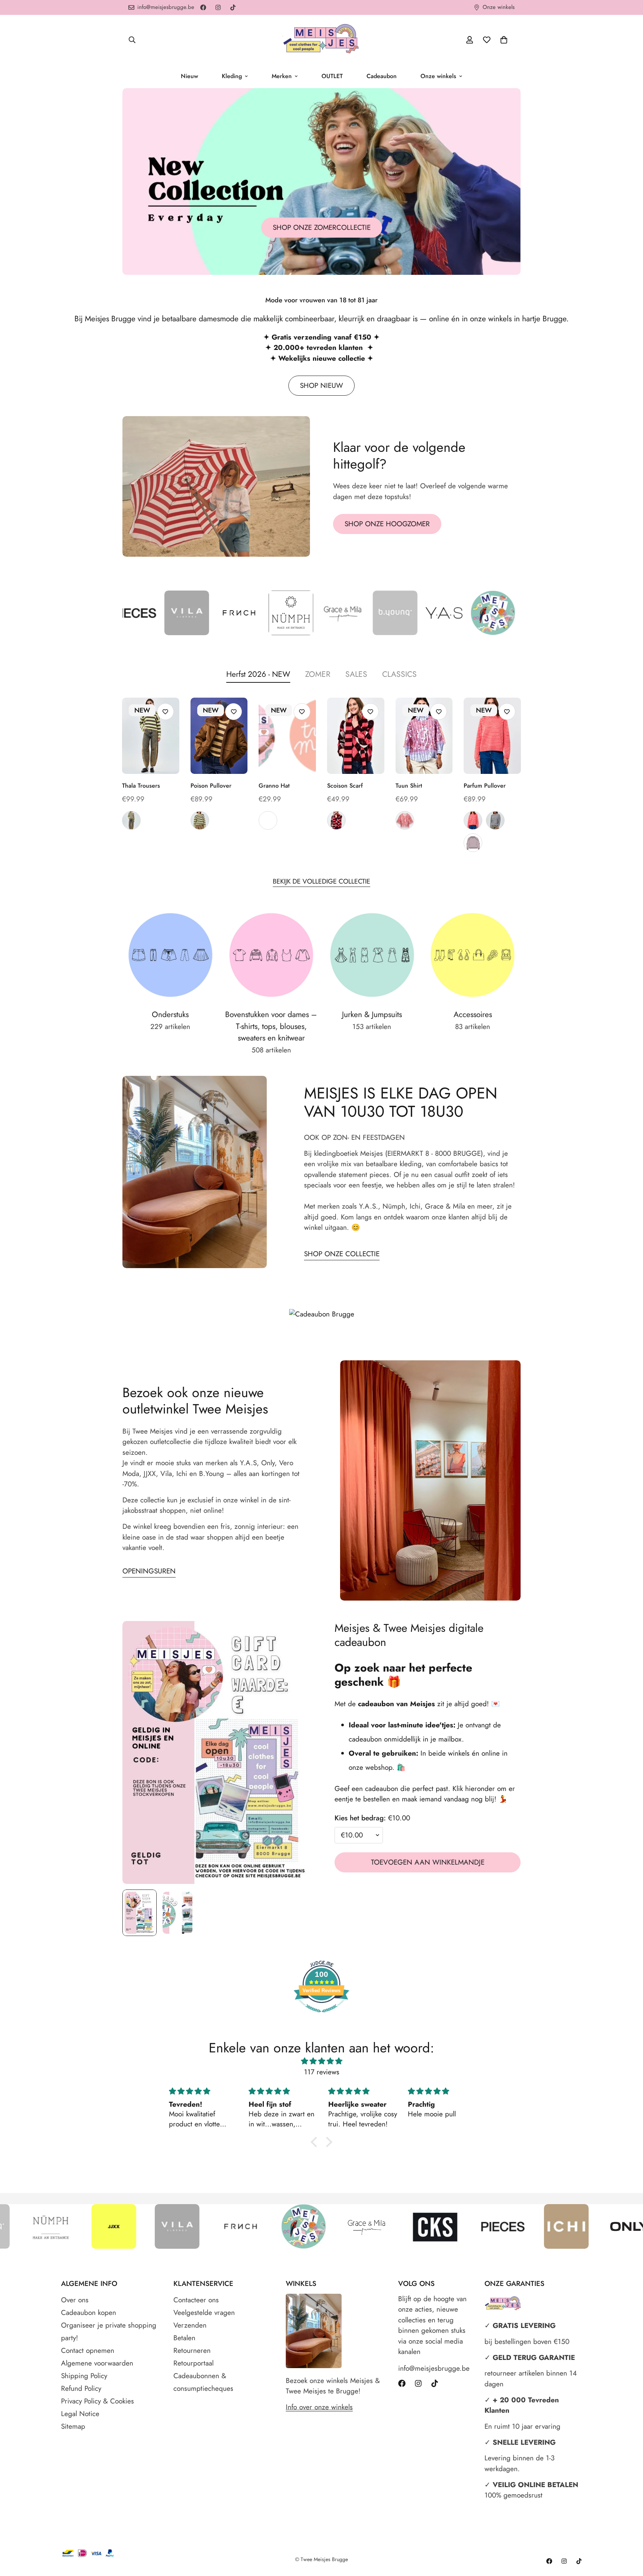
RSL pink (405, 820)
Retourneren (192, 2350)
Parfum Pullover (485, 786)
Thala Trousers (141, 786)
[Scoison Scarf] (356, 736)
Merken (282, 76)
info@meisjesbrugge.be (434, 2368)
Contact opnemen (88, 2350)
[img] (321, 2061)
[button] (504, 40)
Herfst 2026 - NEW (258, 674)
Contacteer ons (196, 2300)
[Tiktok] (233, 7)
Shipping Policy (84, 2376)
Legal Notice (80, 2414)
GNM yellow (200, 820)
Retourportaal (193, 2363)
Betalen (184, 2338)
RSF (268, 820)
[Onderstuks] (170, 955)
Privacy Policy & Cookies (97, 2401)
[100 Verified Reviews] (321, 2016)
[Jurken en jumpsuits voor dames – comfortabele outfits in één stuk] (372, 955)
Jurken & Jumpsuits (372, 1014)
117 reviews (322, 2072)
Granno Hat (274, 786)
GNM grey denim (131, 820)
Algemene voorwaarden (97, 2363)
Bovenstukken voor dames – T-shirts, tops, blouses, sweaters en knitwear (271, 1026)
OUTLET (332, 76)
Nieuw (189, 76)
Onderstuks (170, 1014)
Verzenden (190, 2325)
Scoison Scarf (345, 786)
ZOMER (318, 674)
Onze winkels (438, 76)
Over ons (75, 2300)
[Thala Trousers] (151, 736)
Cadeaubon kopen (89, 2313)
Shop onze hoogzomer (387, 524)
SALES (356, 674)
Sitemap (73, 2426)
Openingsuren (149, 1571)
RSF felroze (473, 820)
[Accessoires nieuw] (473, 955)
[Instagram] (218, 7)
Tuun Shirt (409, 786)
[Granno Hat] (287, 736)
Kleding (232, 76)
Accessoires (473, 1014)
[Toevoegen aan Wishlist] (165, 712)
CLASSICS (399, 674)
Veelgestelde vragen (204, 2313)
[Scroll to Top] (628, 2535)
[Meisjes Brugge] (321, 40)
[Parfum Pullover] (492, 736)
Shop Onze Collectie (342, 1254)
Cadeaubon (382, 76)
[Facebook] (203, 7)
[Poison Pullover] (219, 736)
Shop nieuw (321, 385)
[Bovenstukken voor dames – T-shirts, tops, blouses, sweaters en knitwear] (271, 955)
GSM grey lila (473, 843)
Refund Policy (81, 2388)
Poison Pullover (211, 786)
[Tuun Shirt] (424, 736)
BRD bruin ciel (495, 820)
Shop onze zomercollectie (322, 227)
